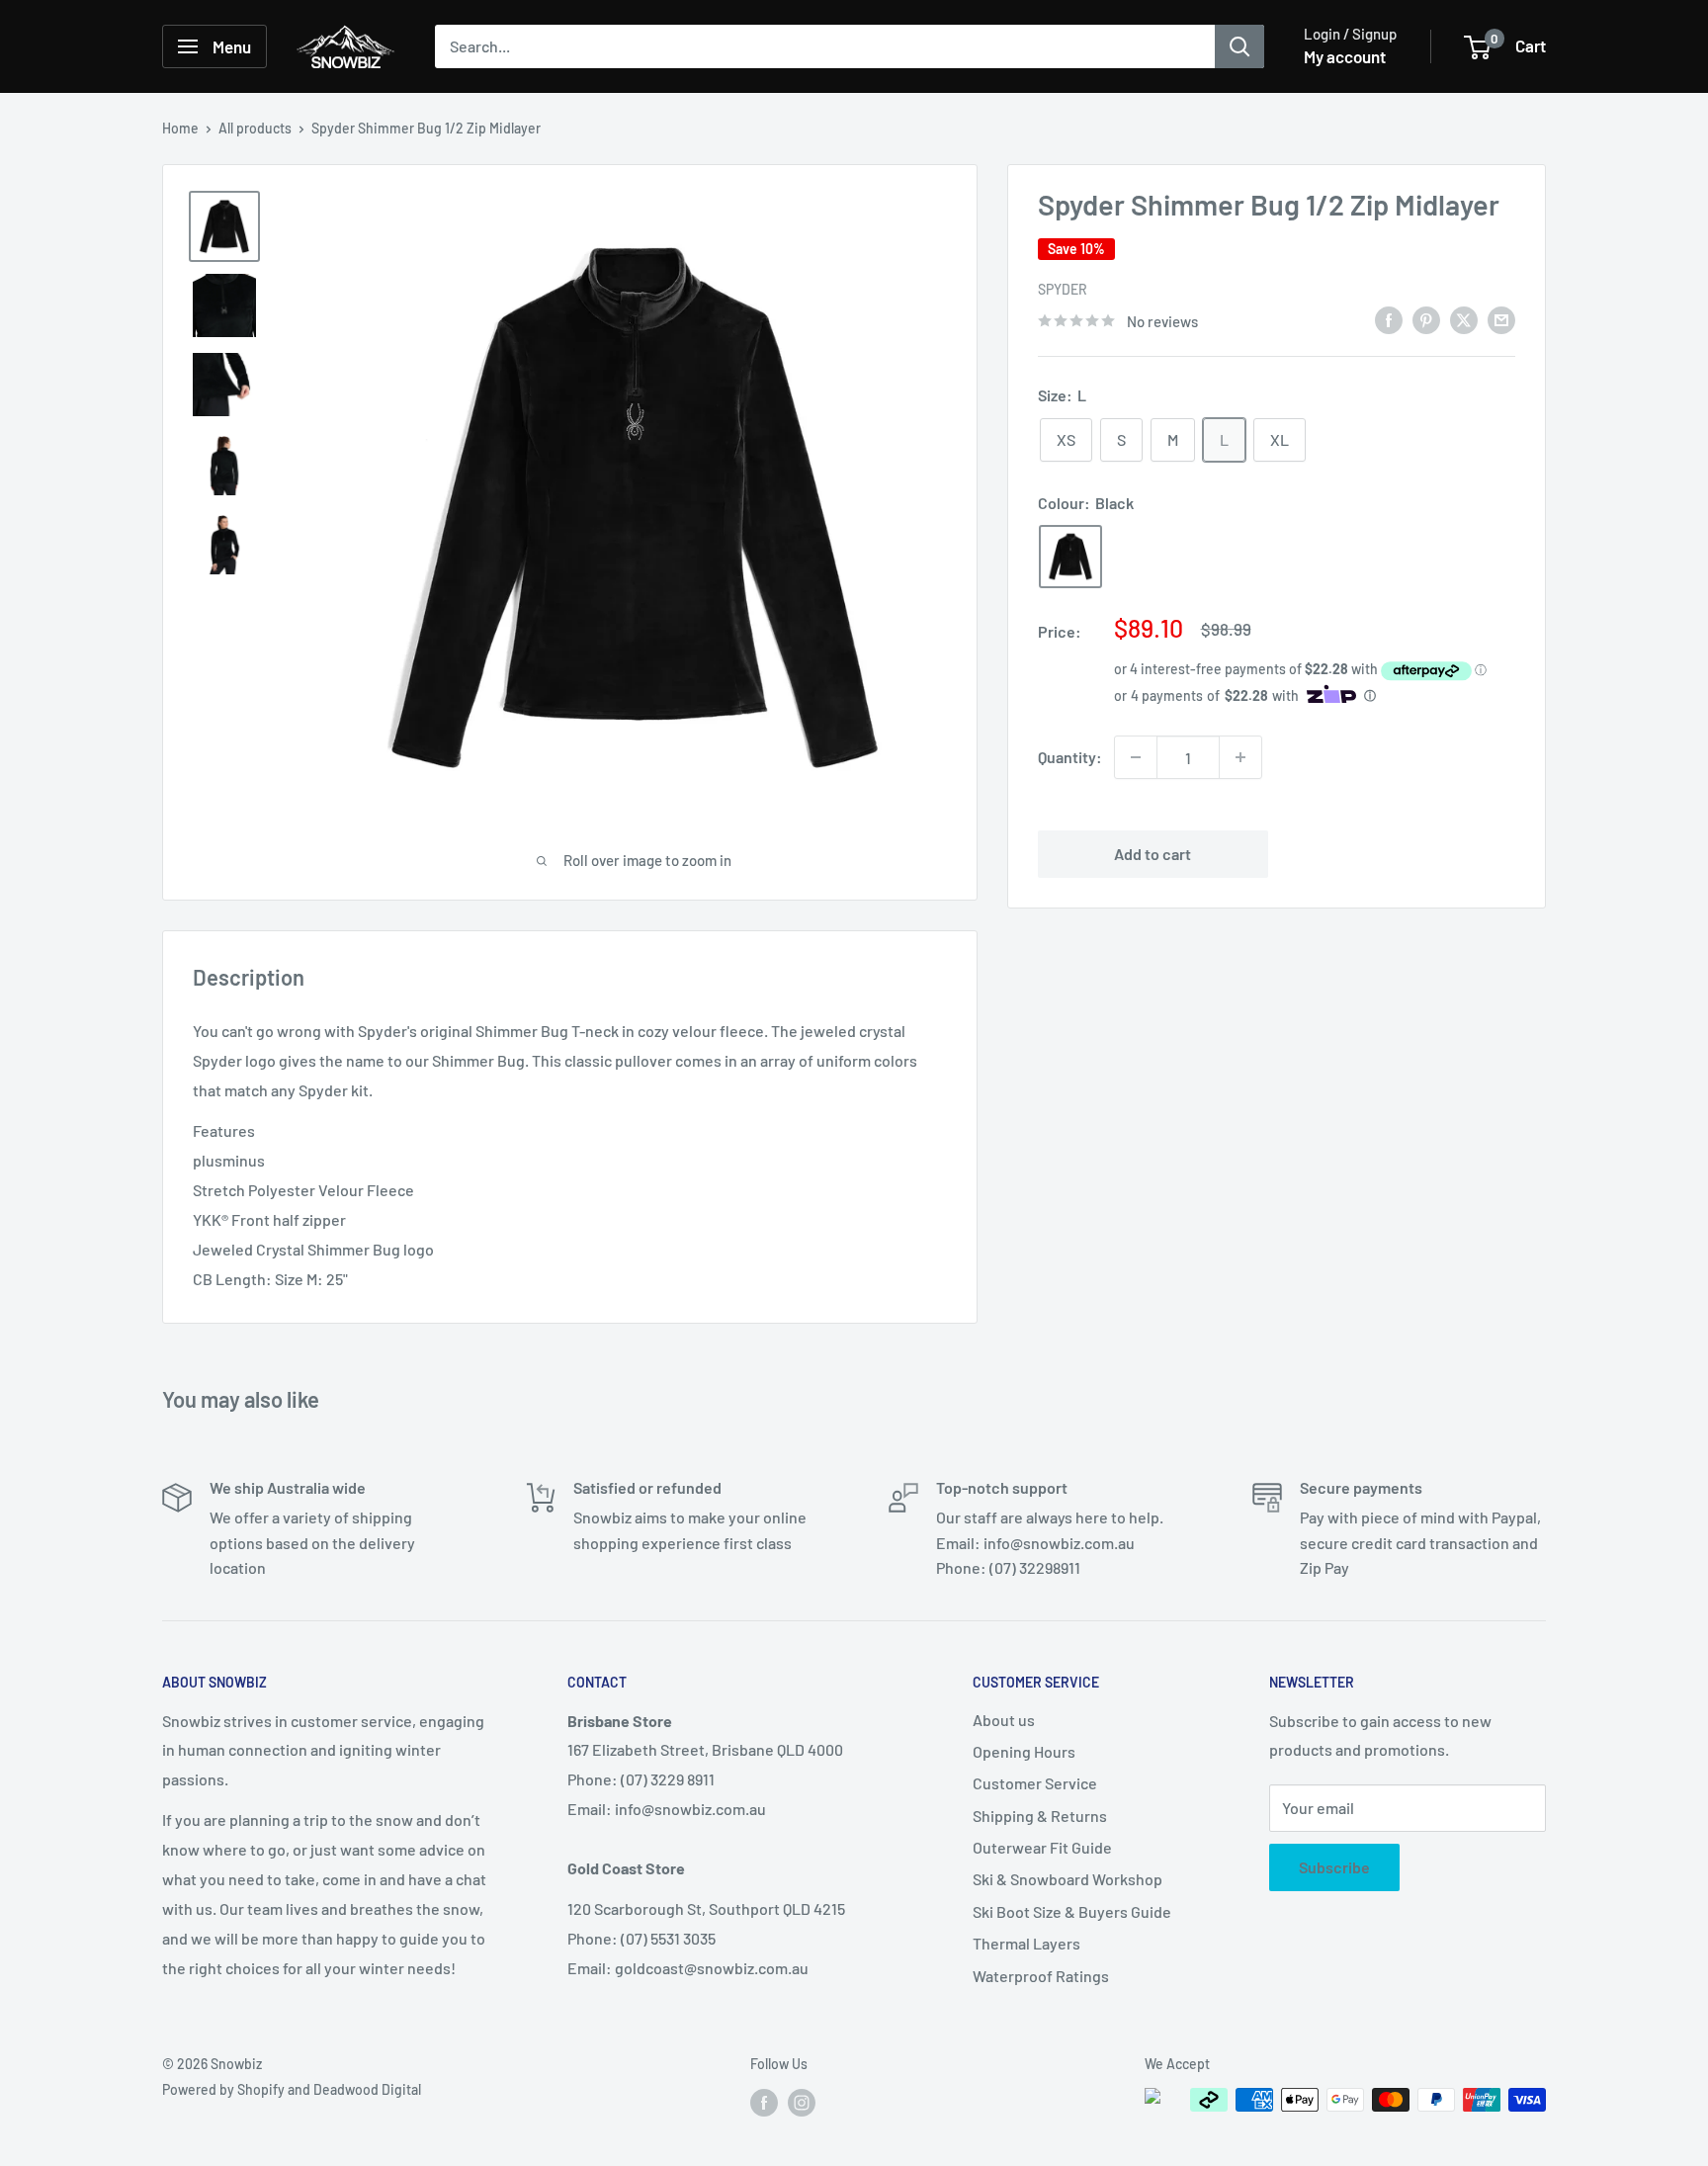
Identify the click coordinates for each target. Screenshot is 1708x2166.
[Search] (1239, 46)
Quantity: (1070, 758)
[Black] (1070, 557)
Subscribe (1334, 1867)
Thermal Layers (1026, 1943)
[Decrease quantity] (1136, 757)
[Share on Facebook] (1389, 319)
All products (255, 128)
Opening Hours (1024, 1751)
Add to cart (1153, 854)
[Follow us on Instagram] (802, 2102)
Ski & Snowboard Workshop (1067, 1879)
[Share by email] (1501, 319)
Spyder (1063, 289)
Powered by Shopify (223, 2089)
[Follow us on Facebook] (764, 2102)
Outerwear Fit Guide (1042, 1847)
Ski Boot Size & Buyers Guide (1072, 1911)
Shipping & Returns (1040, 1816)
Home (180, 128)
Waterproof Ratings (1041, 1976)
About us (1004, 1720)
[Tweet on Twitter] (1464, 319)
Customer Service (1035, 1783)
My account (1345, 56)
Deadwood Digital (367, 2089)
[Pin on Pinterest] (1426, 319)
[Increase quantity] (1240, 757)
